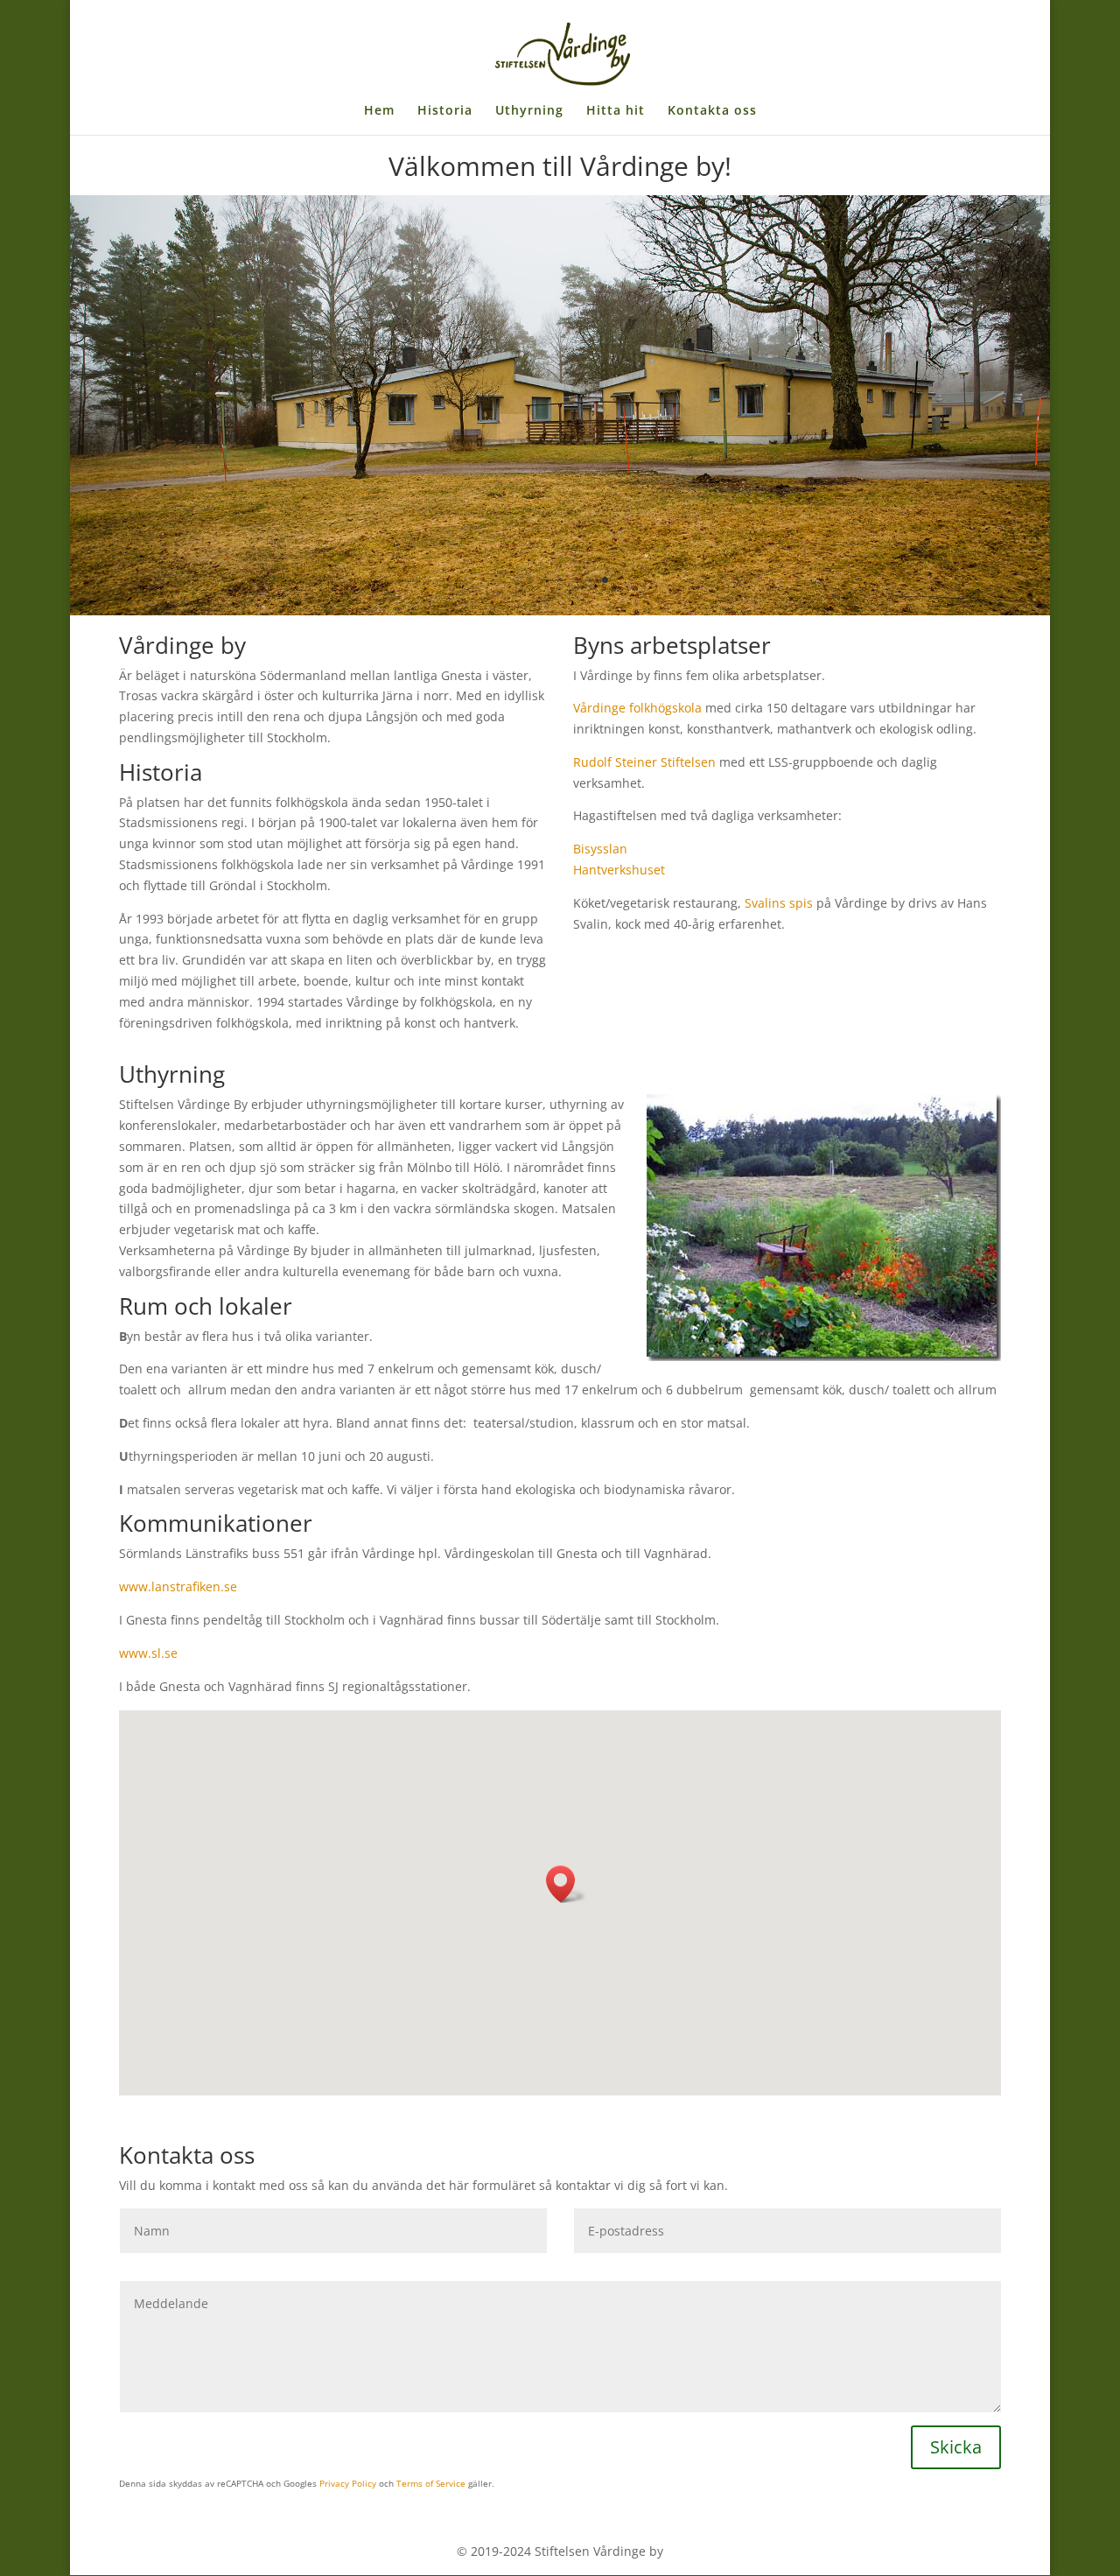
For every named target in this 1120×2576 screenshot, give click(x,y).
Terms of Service (431, 2483)
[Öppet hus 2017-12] (560, 611)
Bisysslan (600, 849)
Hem (379, 111)
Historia (445, 111)
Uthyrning (529, 111)
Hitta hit (616, 111)
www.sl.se (148, 1653)
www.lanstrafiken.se (178, 1586)
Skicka (956, 2447)
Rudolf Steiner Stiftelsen (644, 762)
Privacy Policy (348, 2483)
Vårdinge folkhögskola (637, 708)
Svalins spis (779, 903)
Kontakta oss (712, 111)
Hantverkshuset (621, 870)
